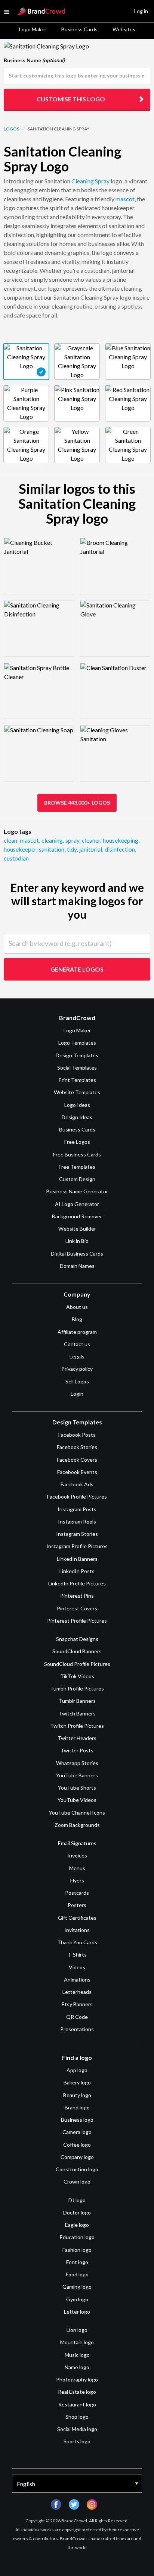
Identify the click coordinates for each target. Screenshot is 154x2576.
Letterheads (77, 1992)
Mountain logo (77, 2342)
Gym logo (77, 2299)
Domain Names (77, 1266)
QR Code (77, 2017)
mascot (125, 199)
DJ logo (77, 2200)
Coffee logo (77, 2145)
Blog (77, 1319)
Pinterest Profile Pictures (77, 1621)
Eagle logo (77, 2225)
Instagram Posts (77, 1509)
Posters (77, 1905)
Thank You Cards (77, 1942)
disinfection (120, 849)
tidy (72, 849)
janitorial (91, 849)
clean (11, 840)
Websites (124, 29)
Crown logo (77, 2182)
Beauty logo (77, 2095)
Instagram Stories (77, 1534)
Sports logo (77, 2441)
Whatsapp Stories (77, 1763)
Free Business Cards (77, 1154)
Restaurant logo (77, 2404)
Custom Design (77, 1179)
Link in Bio (77, 1241)
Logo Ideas (77, 1105)
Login (77, 1394)
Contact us (77, 1344)
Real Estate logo (77, 2392)
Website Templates (77, 1092)
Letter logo (77, 2312)
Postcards (77, 1893)
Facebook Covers (77, 1460)
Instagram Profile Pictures (77, 1546)
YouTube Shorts (77, 1788)
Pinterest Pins (77, 1596)
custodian (16, 858)
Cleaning (83, 181)
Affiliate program (77, 1332)
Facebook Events (77, 1472)
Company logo (77, 2157)
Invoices (77, 1855)
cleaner (92, 840)
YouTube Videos (77, 1800)
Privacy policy (77, 1369)
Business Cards (79, 29)
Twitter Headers (77, 1738)
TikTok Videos (77, 1676)
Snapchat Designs (77, 1639)
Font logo (77, 2262)
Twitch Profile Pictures (77, 1726)
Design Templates (77, 1055)
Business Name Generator (77, 1191)
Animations (77, 1980)
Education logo (77, 2237)
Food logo (77, 2274)
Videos (77, 1967)
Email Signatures (77, 1843)
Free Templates (77, 1167)
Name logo (77, 2367)
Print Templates (77, 1080)
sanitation (52, 849)
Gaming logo (77, 2287)
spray (73, 840)
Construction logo (77, 2169)
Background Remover (77, 1216)
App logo (77, 2070)
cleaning (53, 840)
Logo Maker (33, 29)
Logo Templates (77, 1043)
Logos (11, 129)
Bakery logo (77, 2082)
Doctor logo (77, 2212)
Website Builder (77, 1229)
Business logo (77, 2120)
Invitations (77, 1930)
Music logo (77, 2355)
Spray (102, 181)
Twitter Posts (77, 1750)
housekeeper (21, 849)
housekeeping (121, 840)
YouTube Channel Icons (77, 1813)
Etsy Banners (77, 2004)
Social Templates (77, 1068)
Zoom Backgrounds (77, 1825)
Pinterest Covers (77, 1608)
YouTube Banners (77, 1775)
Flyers (77, 1880)
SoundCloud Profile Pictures (77, 1664)
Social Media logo (77, 2429)
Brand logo (77, 2107)
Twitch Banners (77, 1713)
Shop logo (77, 2417)
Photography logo (77, 2379)
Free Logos (77, 1142)
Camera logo (77, 2132)
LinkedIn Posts (77, 1571)
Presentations (77, 2029)
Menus (77, 1868)
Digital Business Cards (77, 1254)
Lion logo (77, 2330)
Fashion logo (77, 2250)
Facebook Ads (77, 1484)
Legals (77, 1356)
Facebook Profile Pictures (77, 1497)
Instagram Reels (77, 1521)
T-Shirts (77, 1955)
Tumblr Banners (77, 1701)
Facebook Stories (77, 1447)
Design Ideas (77, 1117)
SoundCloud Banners (77, 1651)
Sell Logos (77, 1381)
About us (77, 1307)
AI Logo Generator (77, 1204)
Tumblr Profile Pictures (77, 1688)
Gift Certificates (77, 1918)
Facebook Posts (77, 1435)
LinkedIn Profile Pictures (77, 1583)
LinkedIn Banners (77, 1559)
